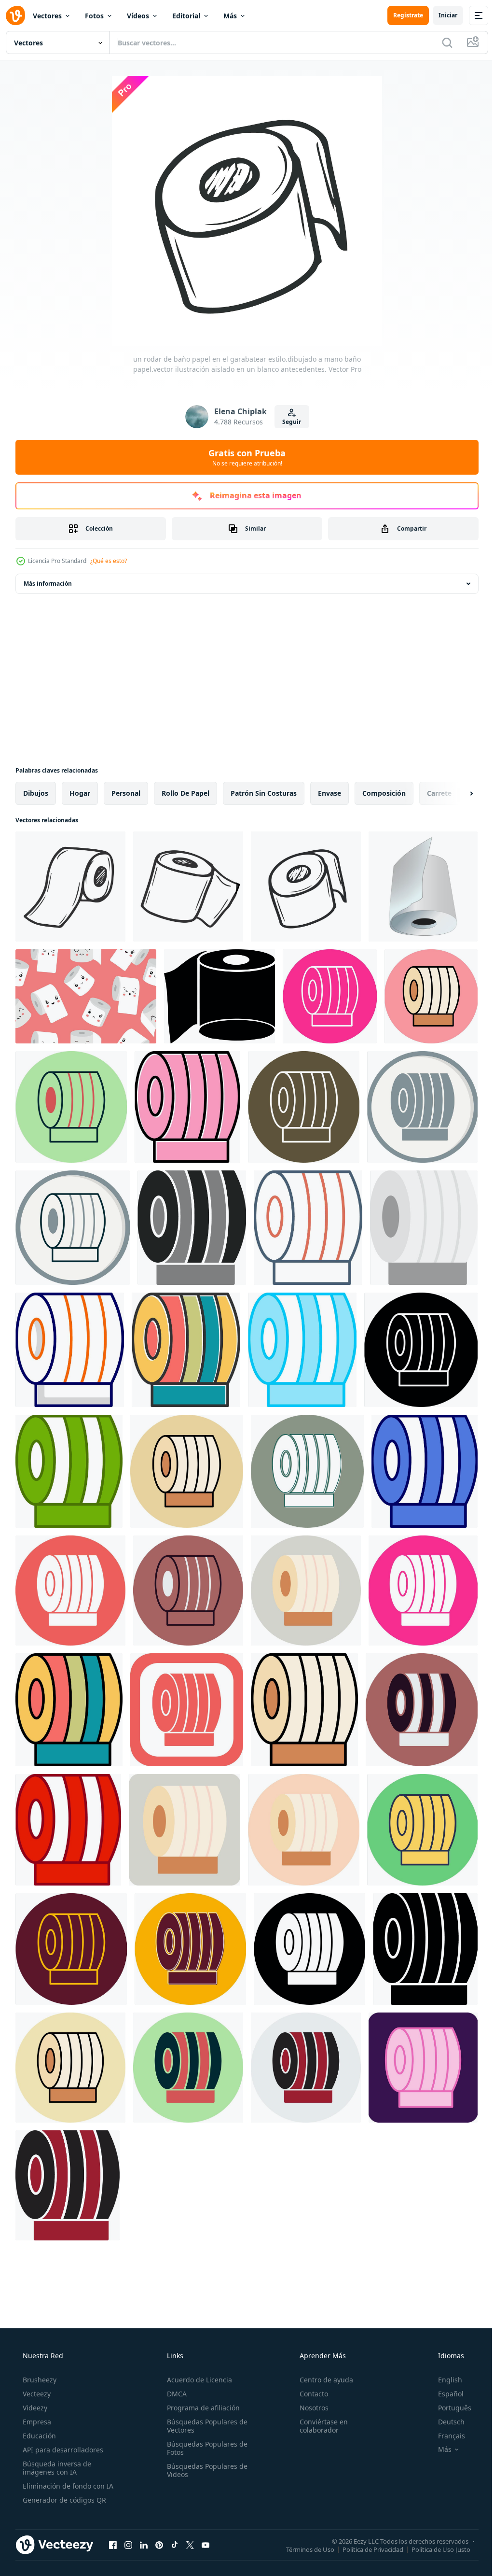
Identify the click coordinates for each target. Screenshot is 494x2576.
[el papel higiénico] (220, 996)
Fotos (94, 16)
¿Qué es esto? (109, 561)
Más (230, 16)
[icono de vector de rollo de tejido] (330, 996)
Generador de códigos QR (63, 2500)
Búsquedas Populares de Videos (204, 2470)
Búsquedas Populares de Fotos (204, 2448)
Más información (48, 584)
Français (445, 2436)
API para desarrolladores (62, 2450)
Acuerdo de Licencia (197, 2380)
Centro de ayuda (322, 2380)
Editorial (186, 16)
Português (448, 2408)
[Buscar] (440, 42)
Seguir (288, 422)
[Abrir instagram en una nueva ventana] (128, 2545)
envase (329, 793)
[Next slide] (456, 793)
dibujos (36, 793)
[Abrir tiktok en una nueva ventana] (175, 2545)
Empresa (36, 2422)
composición (384, 793)
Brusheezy (39, 2380)
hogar (80, 793)
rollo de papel (185, 793)
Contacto (309, 2394)
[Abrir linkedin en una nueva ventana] (144, 2545)
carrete (439, 793)
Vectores (47, 16)
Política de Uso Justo (434, 2549)
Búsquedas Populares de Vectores (204, 2426)
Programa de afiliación (200, 2408)
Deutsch (445, 2422)
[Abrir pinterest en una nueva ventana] (159, 2545)
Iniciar (441, 15)
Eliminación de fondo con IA (67, 2486)
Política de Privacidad (366, 2549)
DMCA (174, 2394)
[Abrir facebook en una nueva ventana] (113, 2545)
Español (445, 2394)
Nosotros (309, 2408)
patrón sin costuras (264, 793)
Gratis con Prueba (244, 457)
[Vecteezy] (15, 15)
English (444, 2380)
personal (126, 793)
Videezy (34, 2408)
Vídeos (138, 16)
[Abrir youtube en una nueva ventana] (206, 2545)
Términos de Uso (303, 2549)
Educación (38, 2436)
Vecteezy (36, 2394)
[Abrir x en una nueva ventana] (190, 2545)
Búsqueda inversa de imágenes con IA (56, 2468)
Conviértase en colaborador (319, 2426)
